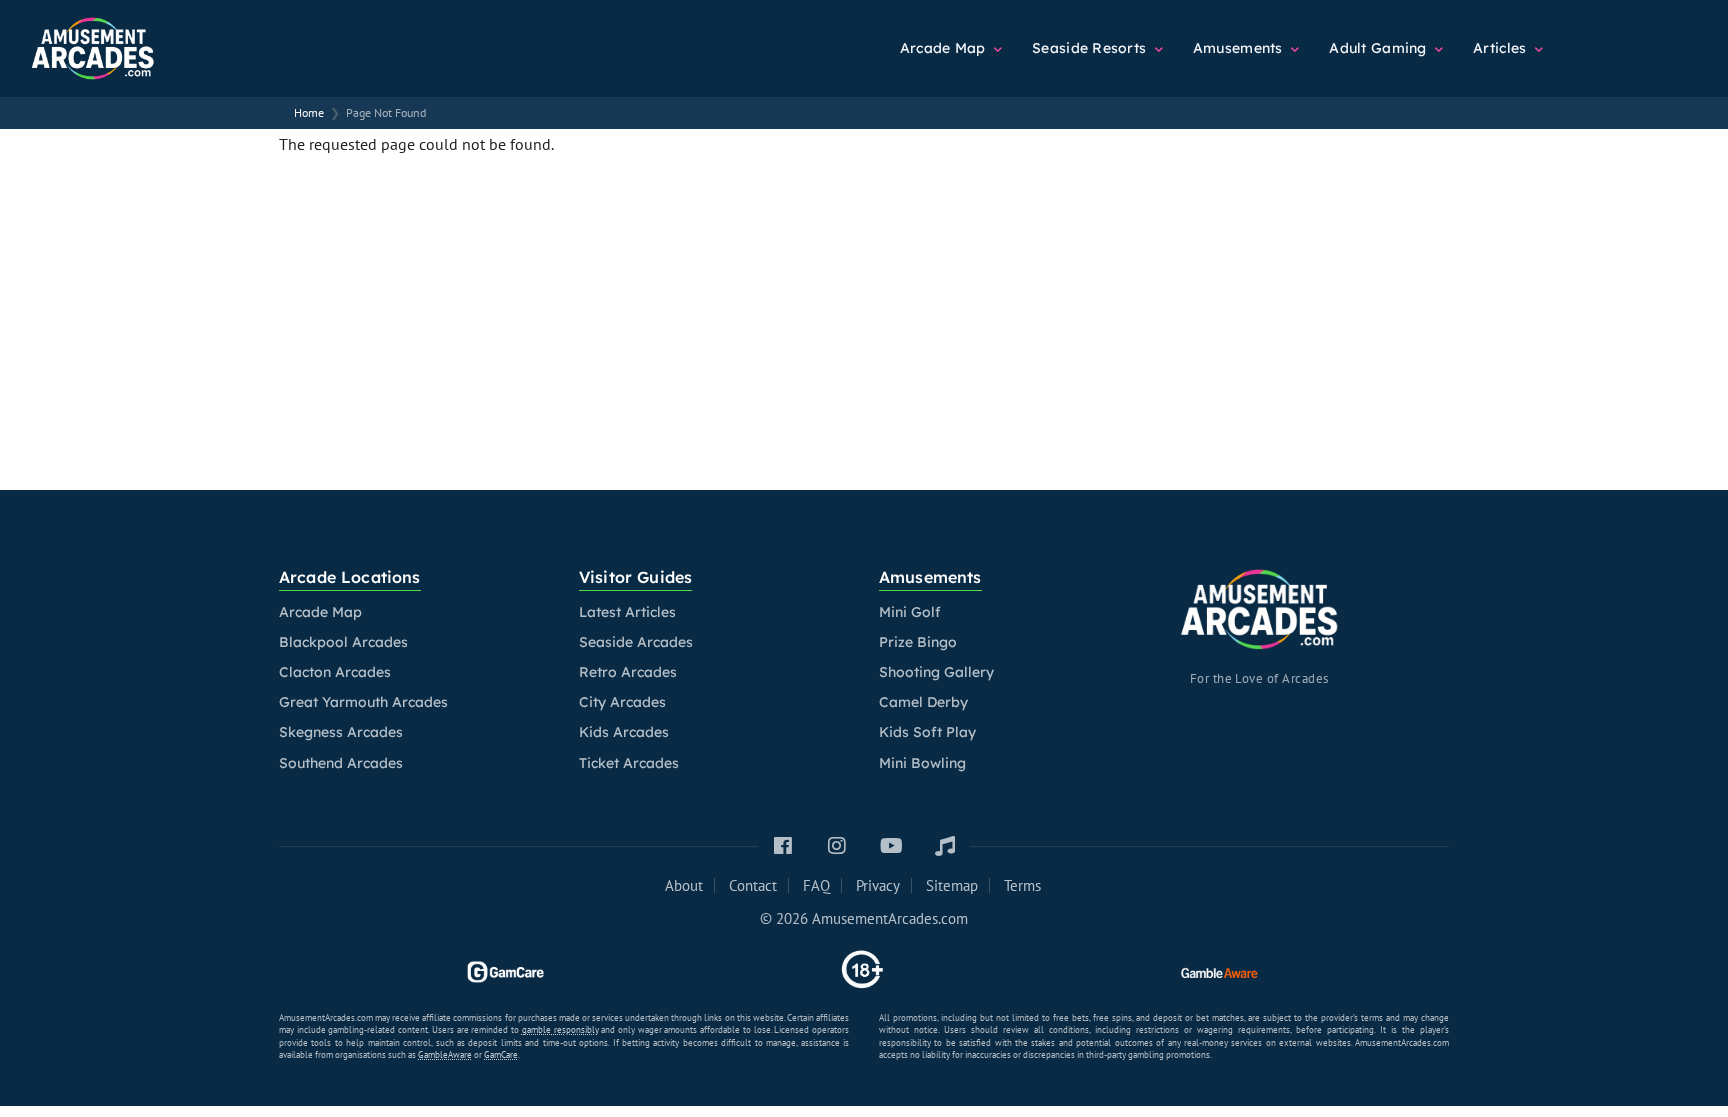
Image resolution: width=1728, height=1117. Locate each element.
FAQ (816, 885)
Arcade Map (945, 48)
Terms (1022, 885)
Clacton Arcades (335, 672)
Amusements (1240, 48)
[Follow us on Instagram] (837, 846)
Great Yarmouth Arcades (363, 702)
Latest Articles (627, 612)
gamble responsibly (560, 1029)
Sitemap (952, 885)
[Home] (140, 40)
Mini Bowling (922, 763)
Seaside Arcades (636, 642)
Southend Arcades (341, 763)
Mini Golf (910, 612)
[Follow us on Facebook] (783, 846)
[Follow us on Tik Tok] (945, 846)
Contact (753, 885)
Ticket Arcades (629, 763)
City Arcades (622, 702)
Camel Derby (923, 702)
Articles (1502, 48)
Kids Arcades (624, 732)
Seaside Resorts (1091, 48)
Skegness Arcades (341, 732)
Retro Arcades (628, 672)
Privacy (878, 885)
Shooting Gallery (936, 672)
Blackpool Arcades (343, 642)
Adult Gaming (1380, 48)
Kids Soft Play (927, 732)
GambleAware (445, 1054)
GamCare (501, 1054)
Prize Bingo (918, 642)
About (684, 885)
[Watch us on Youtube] (891, 846)
